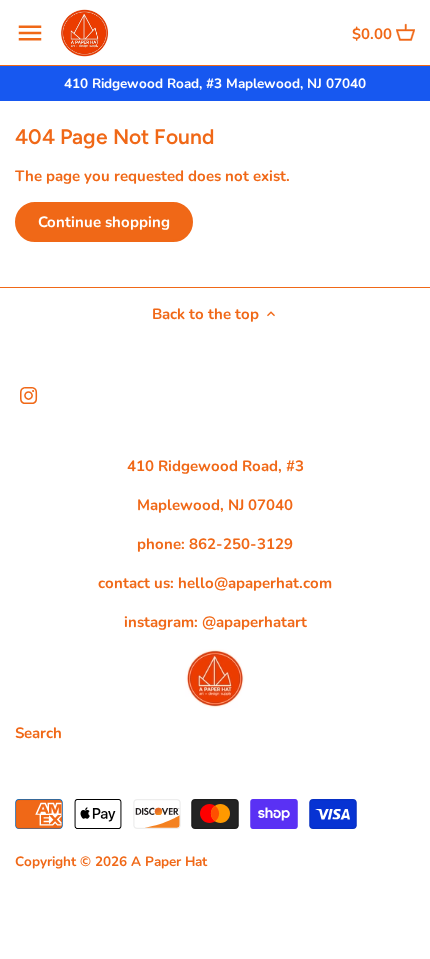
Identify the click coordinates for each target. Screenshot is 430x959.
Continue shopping (104, 222)
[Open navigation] (30, 33)
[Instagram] (28, 394)
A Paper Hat (169, 861)
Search (38, 733)
